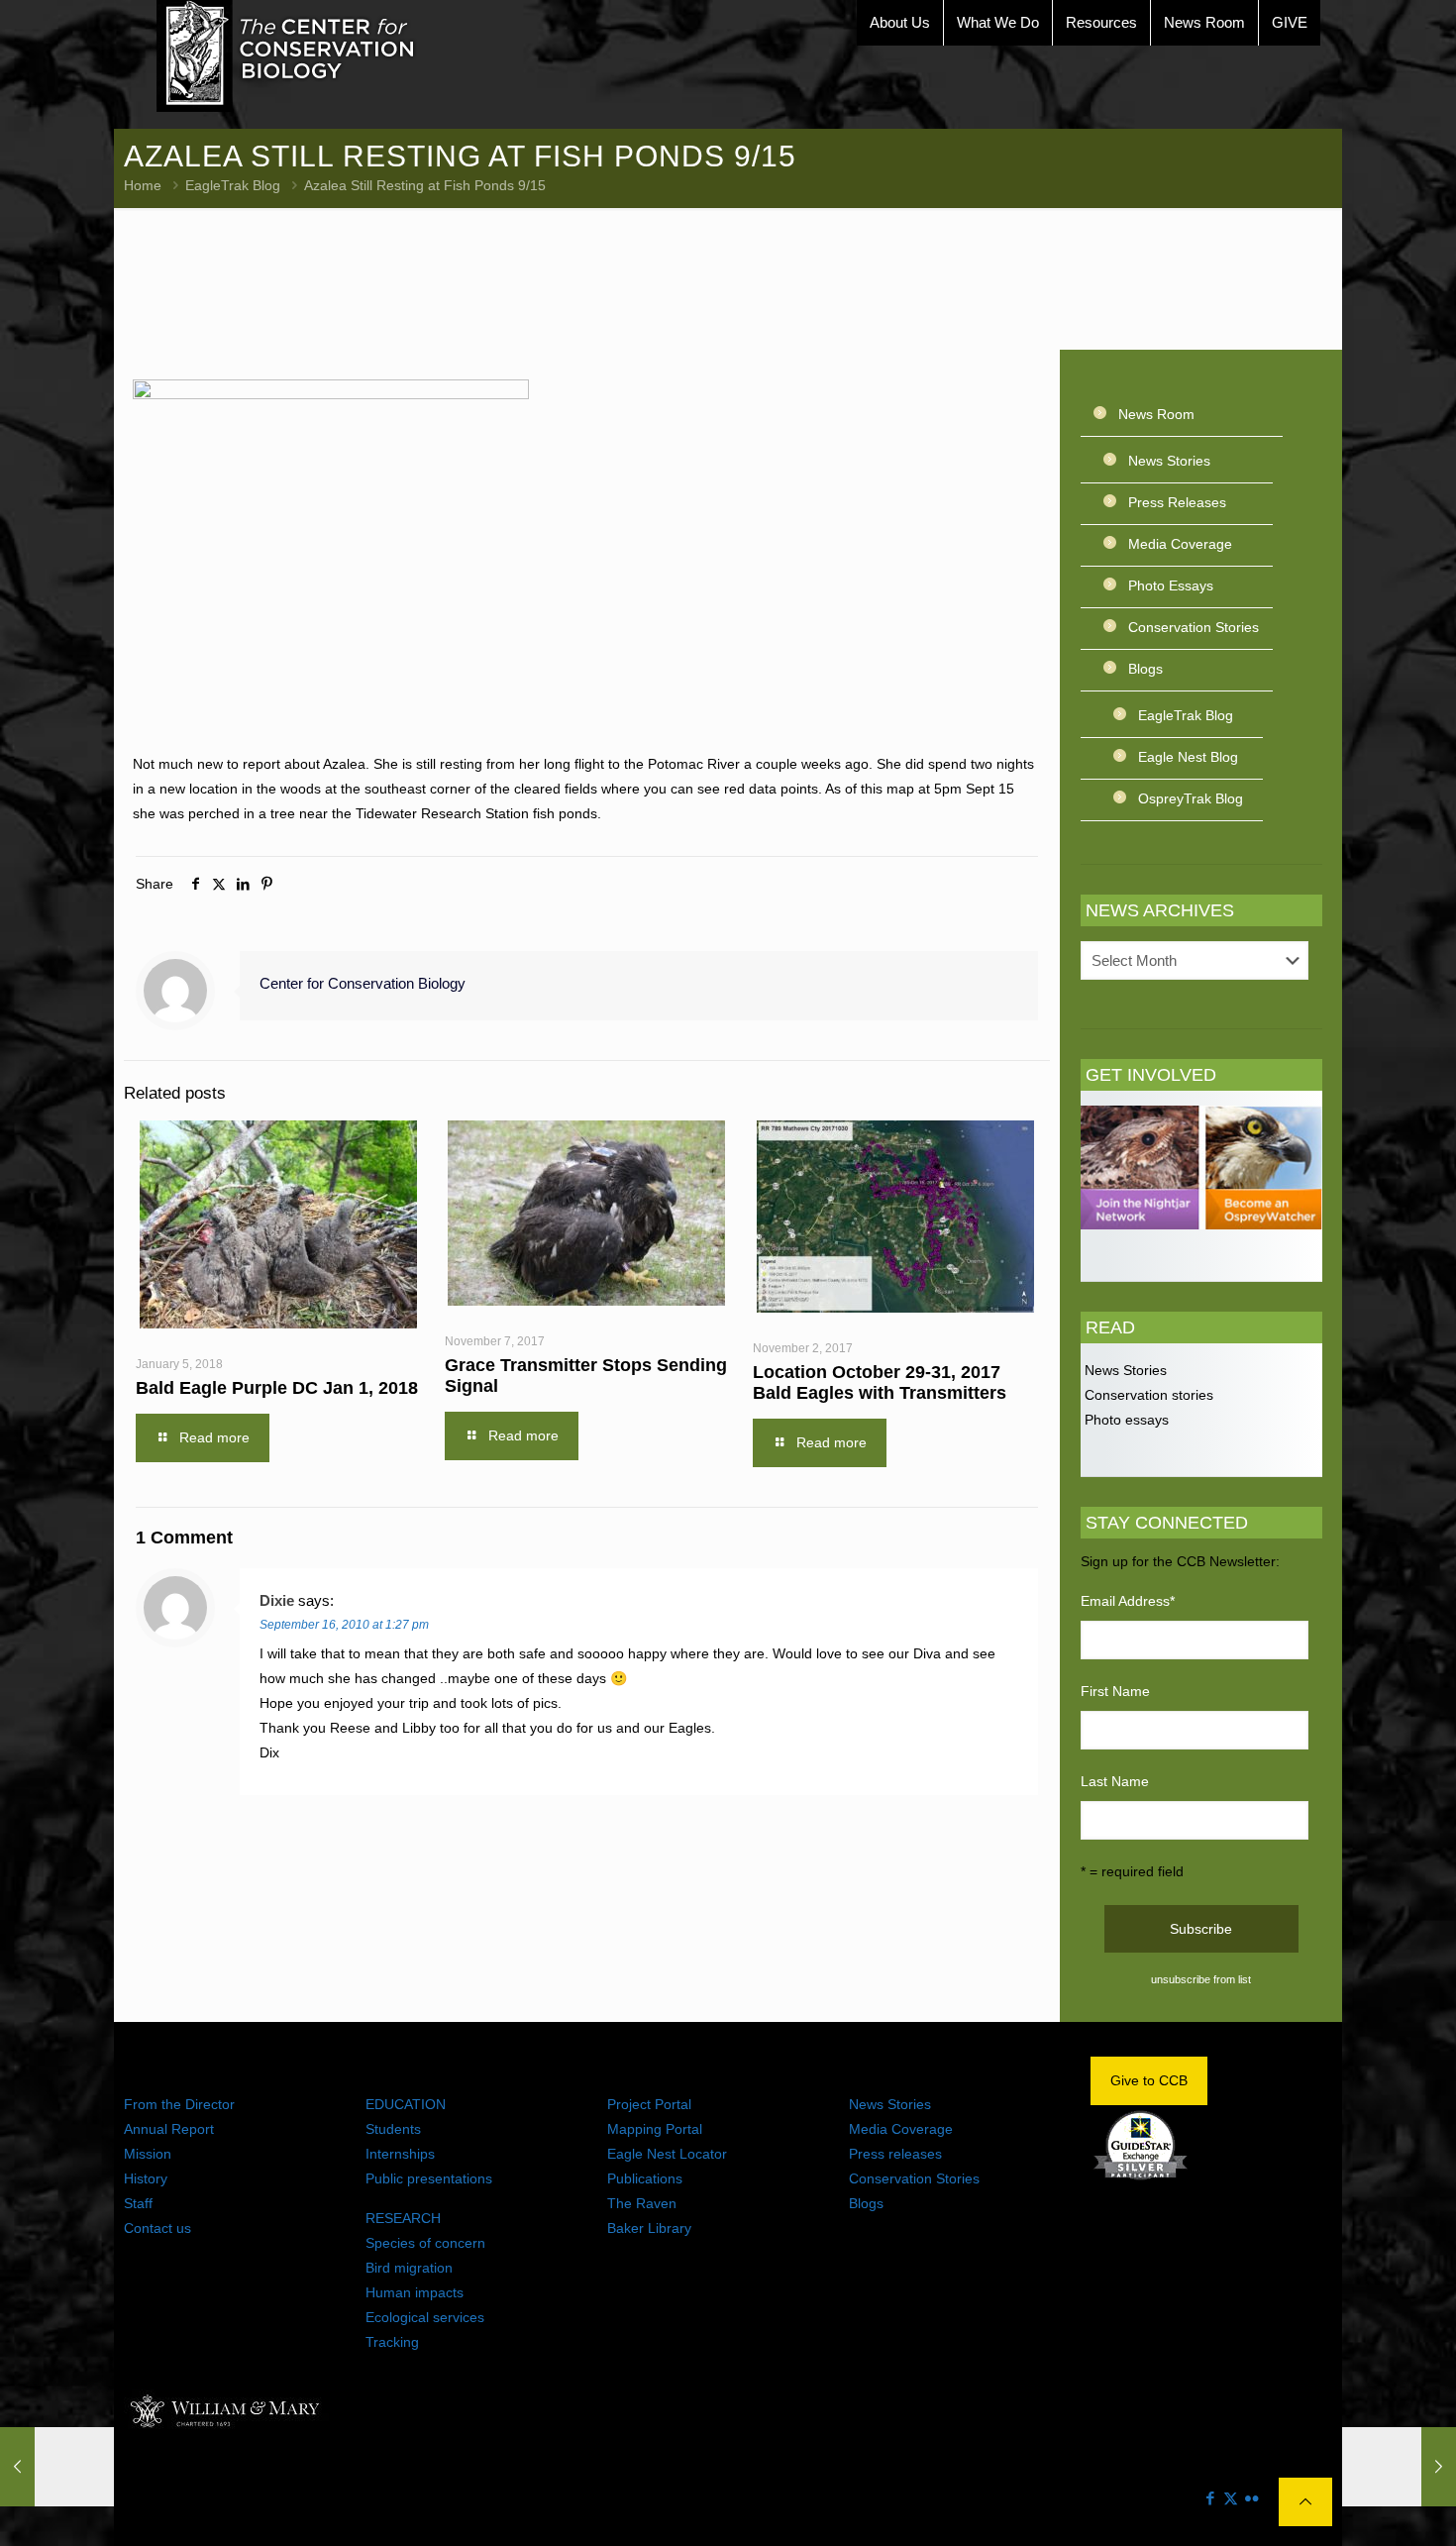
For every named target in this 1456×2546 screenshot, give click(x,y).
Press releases (895, 2154)
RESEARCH (403, 2218)
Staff (138, 2203)
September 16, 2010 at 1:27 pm (344, 1625)
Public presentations (429, 2178)
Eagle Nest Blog (1188, 757)
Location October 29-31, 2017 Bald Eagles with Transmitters (880, 1382)
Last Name (1115, 1781)
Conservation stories (1147, 1395)
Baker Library (649, 2228)
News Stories (1169, 461)
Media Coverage (1180, 544)
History (146, 2178)
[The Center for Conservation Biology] (286, 56)
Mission (148, 2154)
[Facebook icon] (1210, 2498)
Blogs (1145, 669)
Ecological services (425, 2317)
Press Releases (1177, 502)
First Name (1115, 1691)
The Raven (642, 2203)
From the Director (179, 2104)
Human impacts (415, 2292)
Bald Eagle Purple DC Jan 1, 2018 (277, 1388)
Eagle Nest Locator (667, 2154)
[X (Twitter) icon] (1231, 2498)
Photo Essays (1171, 585)
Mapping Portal (655, 2129)
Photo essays (1125, 1420)
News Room (1156, 414)
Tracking (392, 2342)
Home (143, 185)
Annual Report (169, 2129)
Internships (400, 2154)
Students (393, 2129)
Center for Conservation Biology (363, 983)
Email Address (1128, 1601)
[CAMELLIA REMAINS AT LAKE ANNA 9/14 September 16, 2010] (57, 2467)
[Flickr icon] (1251, 2498)
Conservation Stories (1194, 627)
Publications (645, 2178)
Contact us (157, 2228)
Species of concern (425, 2243)
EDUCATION (406, 2104)
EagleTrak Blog (233, 185)
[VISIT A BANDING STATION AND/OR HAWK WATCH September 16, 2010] (1399, 2467)
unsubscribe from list (1201, 1979)
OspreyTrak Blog (1191, 798)
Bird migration (409, 2268)
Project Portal (649, 2104)
